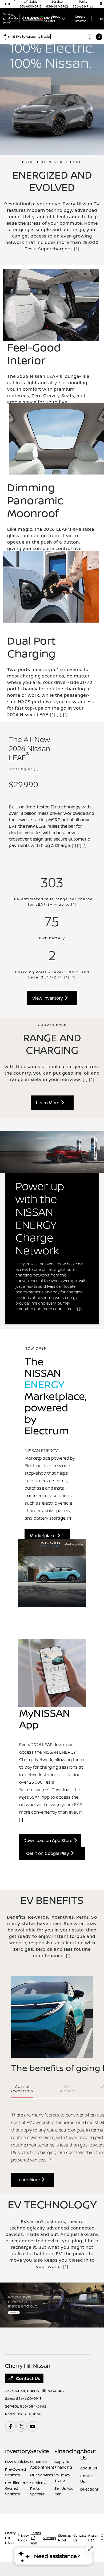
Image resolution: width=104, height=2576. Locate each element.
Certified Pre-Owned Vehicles (17, 2488)
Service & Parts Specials (39, 2488)
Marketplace (44, 1536)
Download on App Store (49, 1840)
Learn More (49, 1103)
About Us (88, 2454)
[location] (101, 4)
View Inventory (49, 998)
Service (40, 2451)
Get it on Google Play (49, 1853)
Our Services (42, 2475)
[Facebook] (10, 2426)
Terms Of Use (36, 2538)
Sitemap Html (65, 2538)
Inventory (18, 2451)
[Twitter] (22, 2426)
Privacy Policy (23, 2538)
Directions (89, 2489)
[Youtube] (33, 2426)
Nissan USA (93, 2538)
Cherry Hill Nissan (10, 2538)
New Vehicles (17, 2462)
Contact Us (28, 2378)
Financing (67, 2451)
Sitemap (49, 2538)
